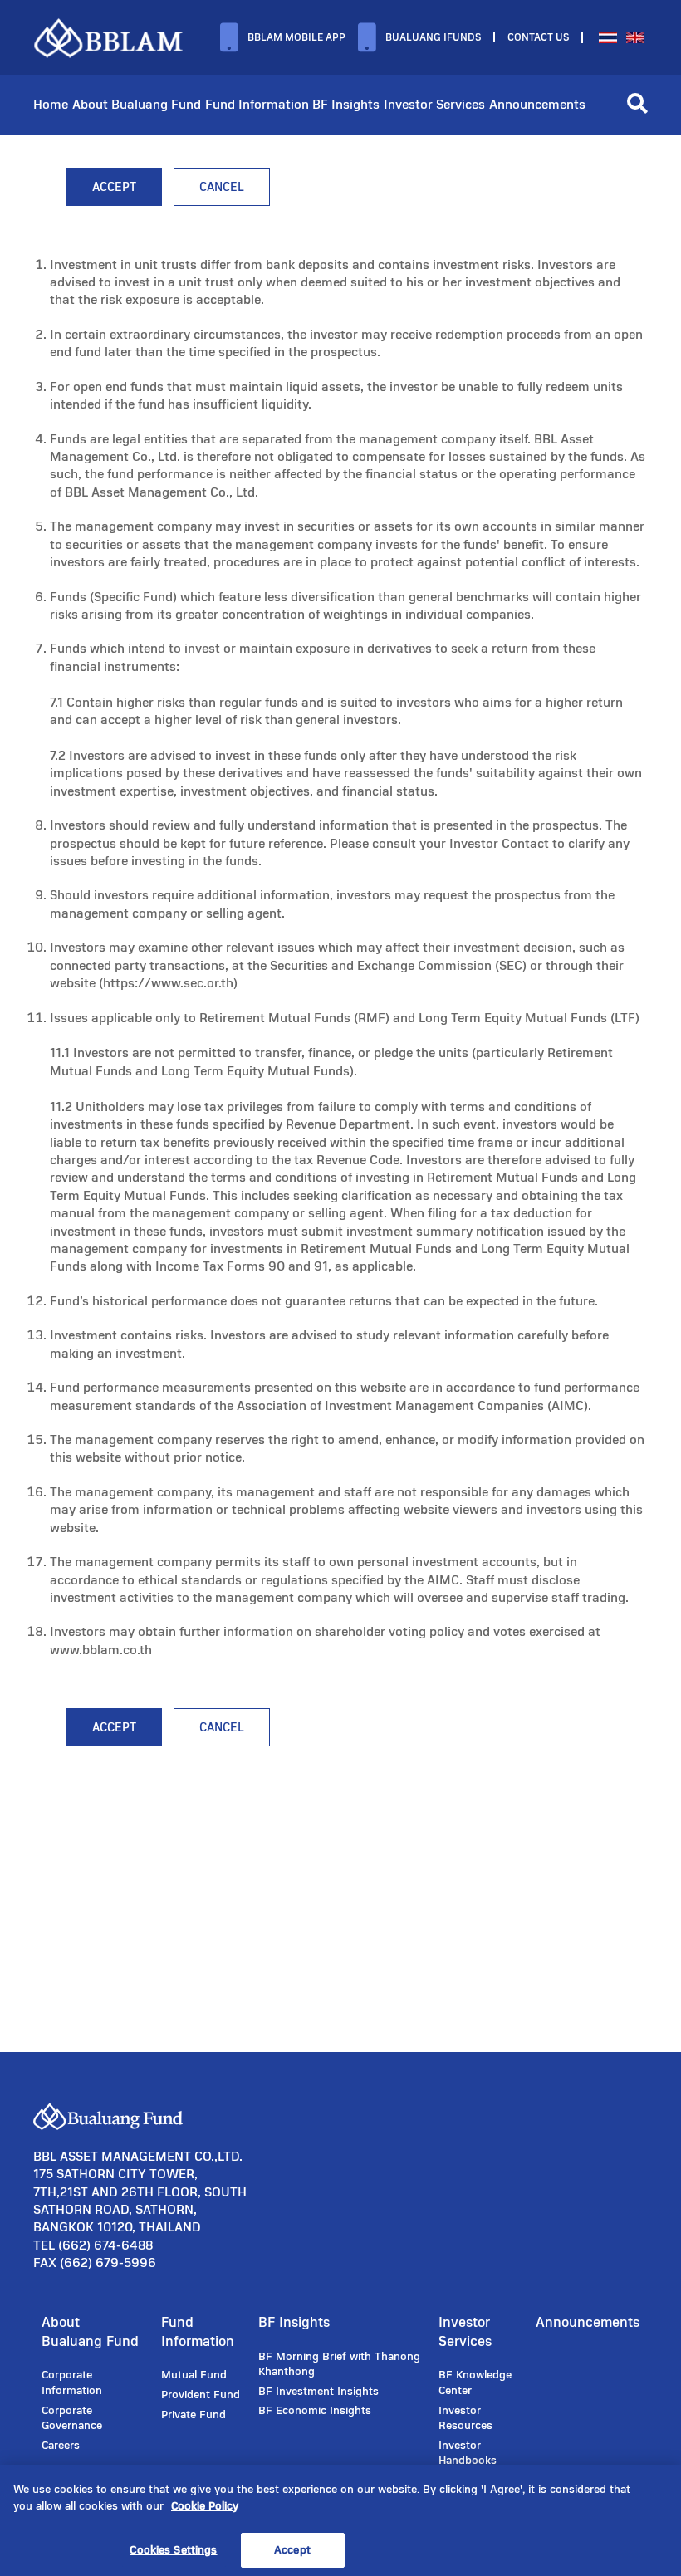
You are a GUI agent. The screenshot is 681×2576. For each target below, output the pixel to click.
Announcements (537, 104)
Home (51, 104)
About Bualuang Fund (137, 104)
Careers (61, 2446)
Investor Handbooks (468, 2454)
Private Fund (194, 2415)
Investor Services (434, 104)
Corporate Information (72, 2383)
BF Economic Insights (315, 2411)
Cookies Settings (173, 2550)
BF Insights (346, 104)
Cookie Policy (205, 2506)
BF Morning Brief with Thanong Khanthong (339, 2365)
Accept (114, 187)
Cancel (222, 187)
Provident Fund (201, 2395)
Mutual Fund (194, 2375)
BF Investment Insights (318, 2392)
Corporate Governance (72, 2419)
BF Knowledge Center (475, 2383)
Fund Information (257, 104)
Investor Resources (465, 2419)
